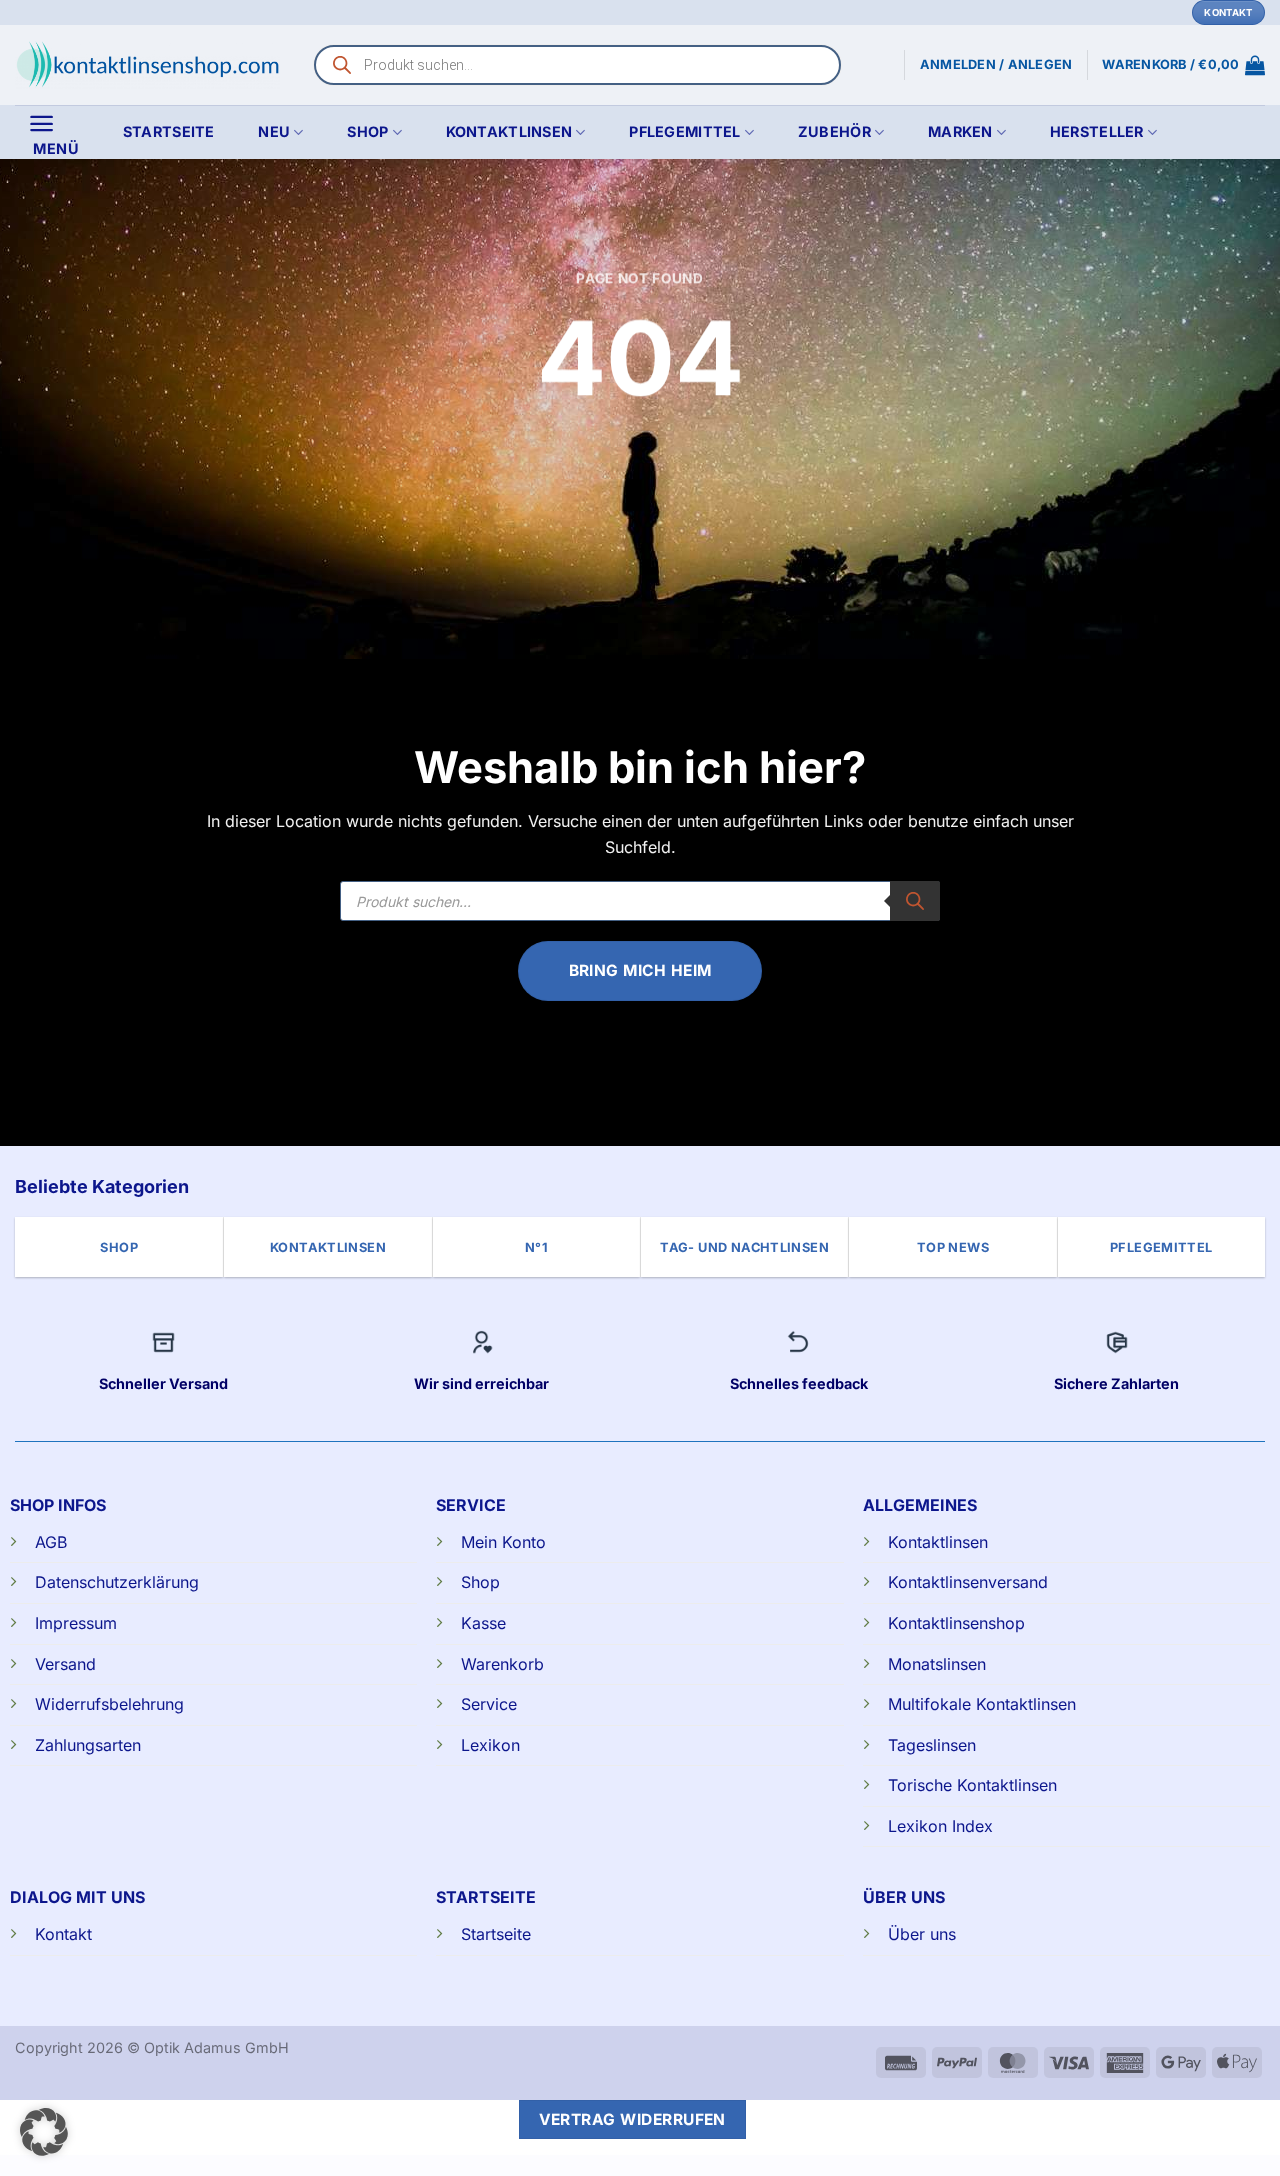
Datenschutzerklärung (117, 1582)
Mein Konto (503, 1542)
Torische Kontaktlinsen (972, 1785)
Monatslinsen (937, 1664)
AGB (51, 1542)
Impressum (76, 1623)
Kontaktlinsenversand (968, 1582)
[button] (1183, 65)
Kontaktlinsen (509, 131)
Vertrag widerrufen (632, 2119)
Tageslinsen (932, 1745)
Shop (367, 131)
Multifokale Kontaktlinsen (982, 1704)
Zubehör (834, 131)
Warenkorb (502, 1664)
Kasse (483, 1623)
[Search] (915, 901)
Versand (65, 1664)
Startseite (169, 131)
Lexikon (490, 1745)
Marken (960, 131)
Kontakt (63, 1934)
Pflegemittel (684, 131)
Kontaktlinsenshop (956, 1623)
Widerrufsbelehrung (109, 1704)
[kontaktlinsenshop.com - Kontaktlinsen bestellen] (147, 65)
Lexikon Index (940, 1826)
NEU (274, 131)
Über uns (922, 1934)
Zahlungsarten (88, 1745)
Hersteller (1097, 131)
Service (489, 1704)
